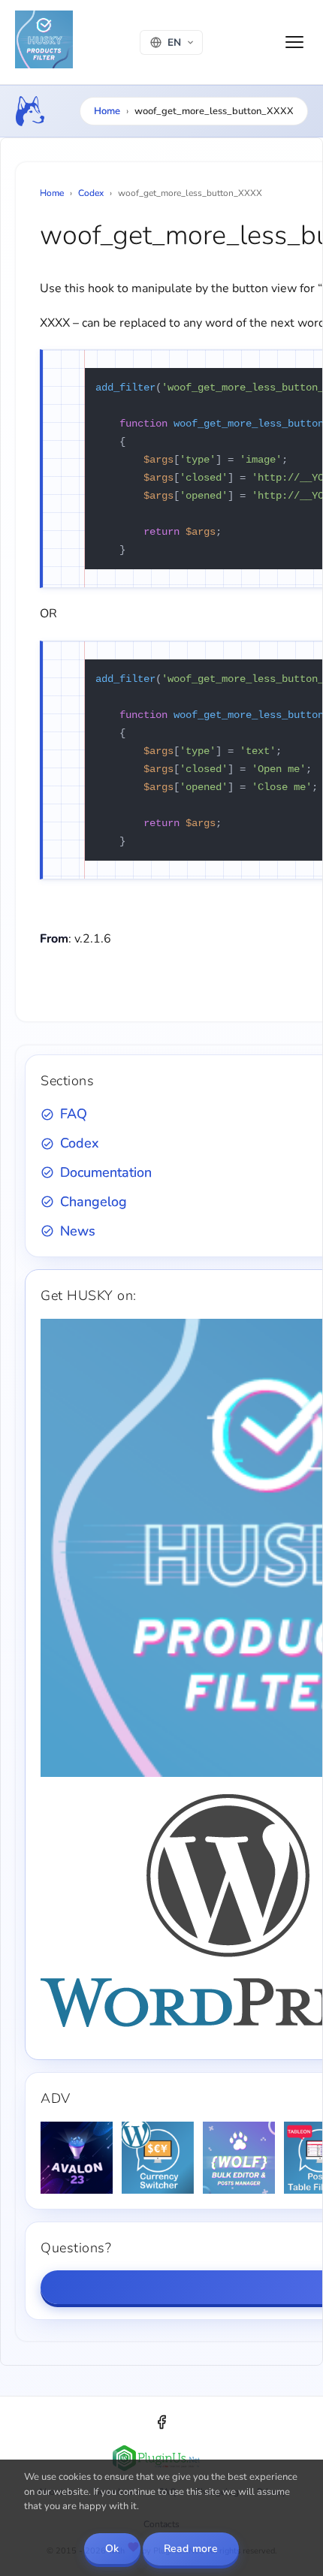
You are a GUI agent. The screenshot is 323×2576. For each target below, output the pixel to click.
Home (107, 111)
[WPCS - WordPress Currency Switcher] (158, 2158)
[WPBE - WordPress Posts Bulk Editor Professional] (239, 2158)
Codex (91, 193)
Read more (191, 2549)
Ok (112, 2549)
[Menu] (294, 42)
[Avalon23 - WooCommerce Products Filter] (77, 2158)
